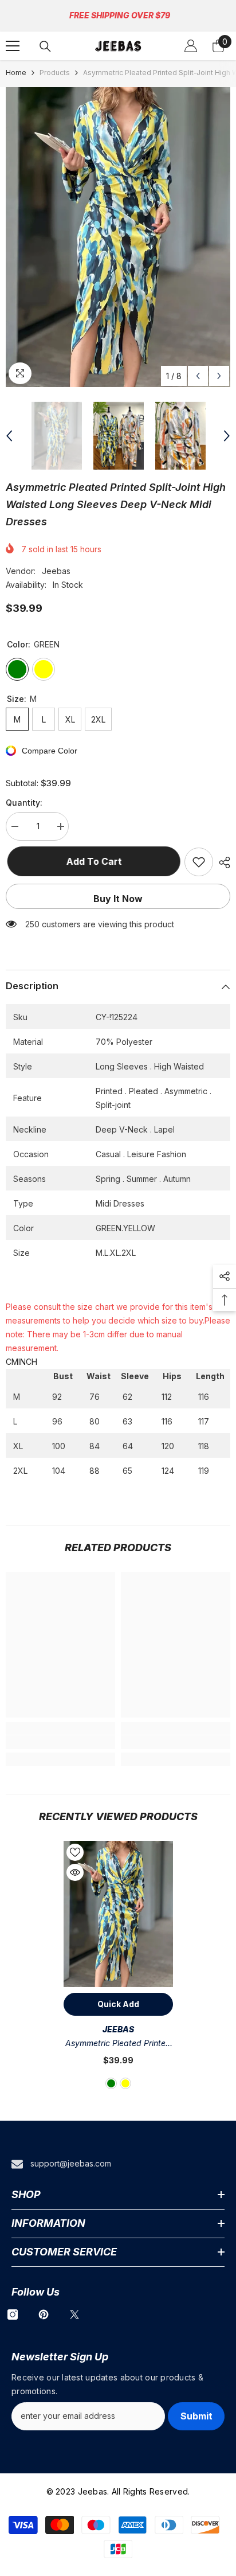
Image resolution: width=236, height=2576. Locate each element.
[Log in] (191, 46)
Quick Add (118, 2004)
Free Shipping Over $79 (120, 15)
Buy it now (118, 899)
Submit (196, 2416)
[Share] (222, 862)
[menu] (13, 46)
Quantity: (24, 803)
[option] (118, 237)
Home (16, 73)
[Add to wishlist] (199, 862)
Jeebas (56, 571)
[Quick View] (75, 1872)
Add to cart (93, 861)
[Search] (45, 46)
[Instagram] (13, 2315)
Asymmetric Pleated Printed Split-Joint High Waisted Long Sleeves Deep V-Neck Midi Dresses (118, 2044)
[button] (198, 376)
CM (12, 1362)
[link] (60, 1742)
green (111, 2083)
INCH (28, 1362)
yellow (125, 2083)
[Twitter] (74, 2315)
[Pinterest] (44, 2315)
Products (55, 73)
